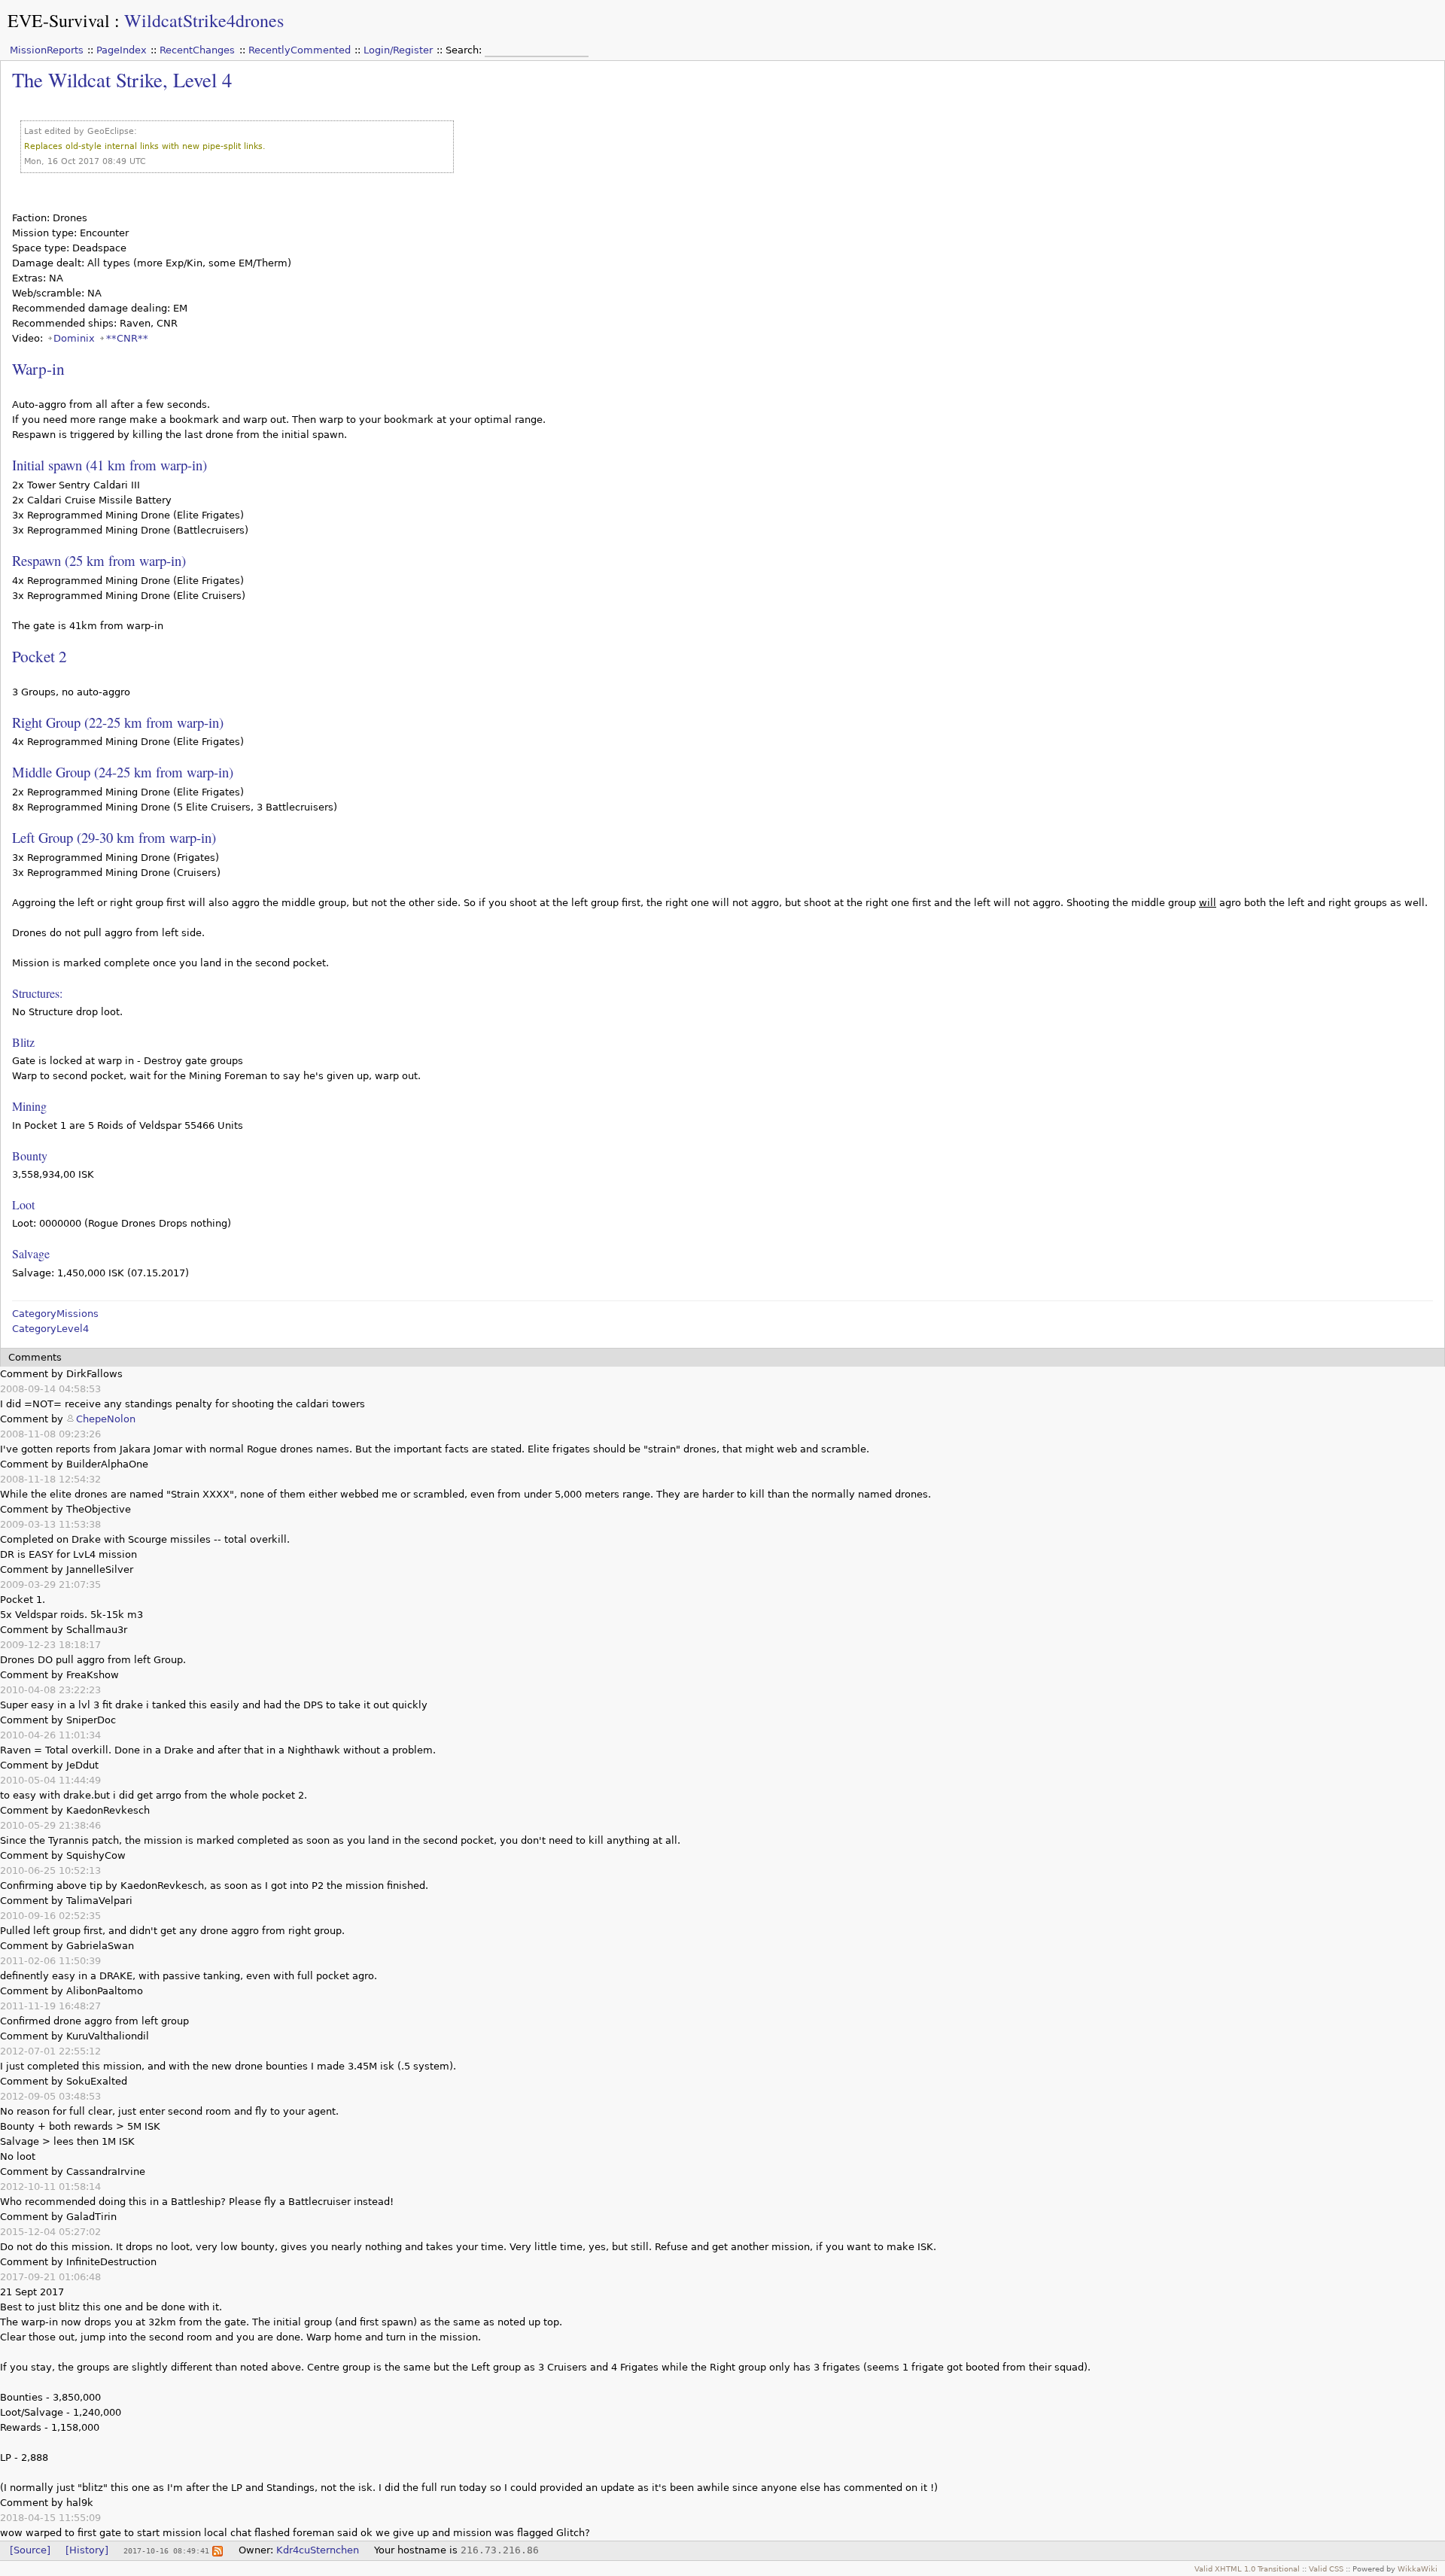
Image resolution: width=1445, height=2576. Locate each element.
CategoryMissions (55, 1314)
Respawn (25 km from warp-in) (99, 560)
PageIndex (122, 50)
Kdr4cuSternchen (318, 2550)
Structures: (37, 993)
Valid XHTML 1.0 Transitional (1247, 2568)
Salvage (31, 1253)
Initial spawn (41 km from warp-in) (110, 465)
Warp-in (38, 368)
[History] (87, 2550)
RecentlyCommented (300, 50)
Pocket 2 (40, 656)
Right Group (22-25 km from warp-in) (118, 722)
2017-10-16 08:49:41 (166, 2550)
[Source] (30, 2550)
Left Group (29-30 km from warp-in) (114, 837)
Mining (29, 1106)
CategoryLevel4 (50, 1329)
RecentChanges (197, 50)
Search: (465, 50)
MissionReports (47, 50)
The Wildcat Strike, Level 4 (122, 79)
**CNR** (127, 338)
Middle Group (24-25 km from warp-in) (123, 772)
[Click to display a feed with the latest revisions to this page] (218, 2550)
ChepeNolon (106, 1419)
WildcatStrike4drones (204, 20)
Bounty (30, 1156)
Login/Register (398, 50)
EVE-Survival (59, 20)
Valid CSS (1326, 2568)
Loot (23, 1204)
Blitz (23, 1042)
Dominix (74, 338)
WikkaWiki (1418, 2568)
